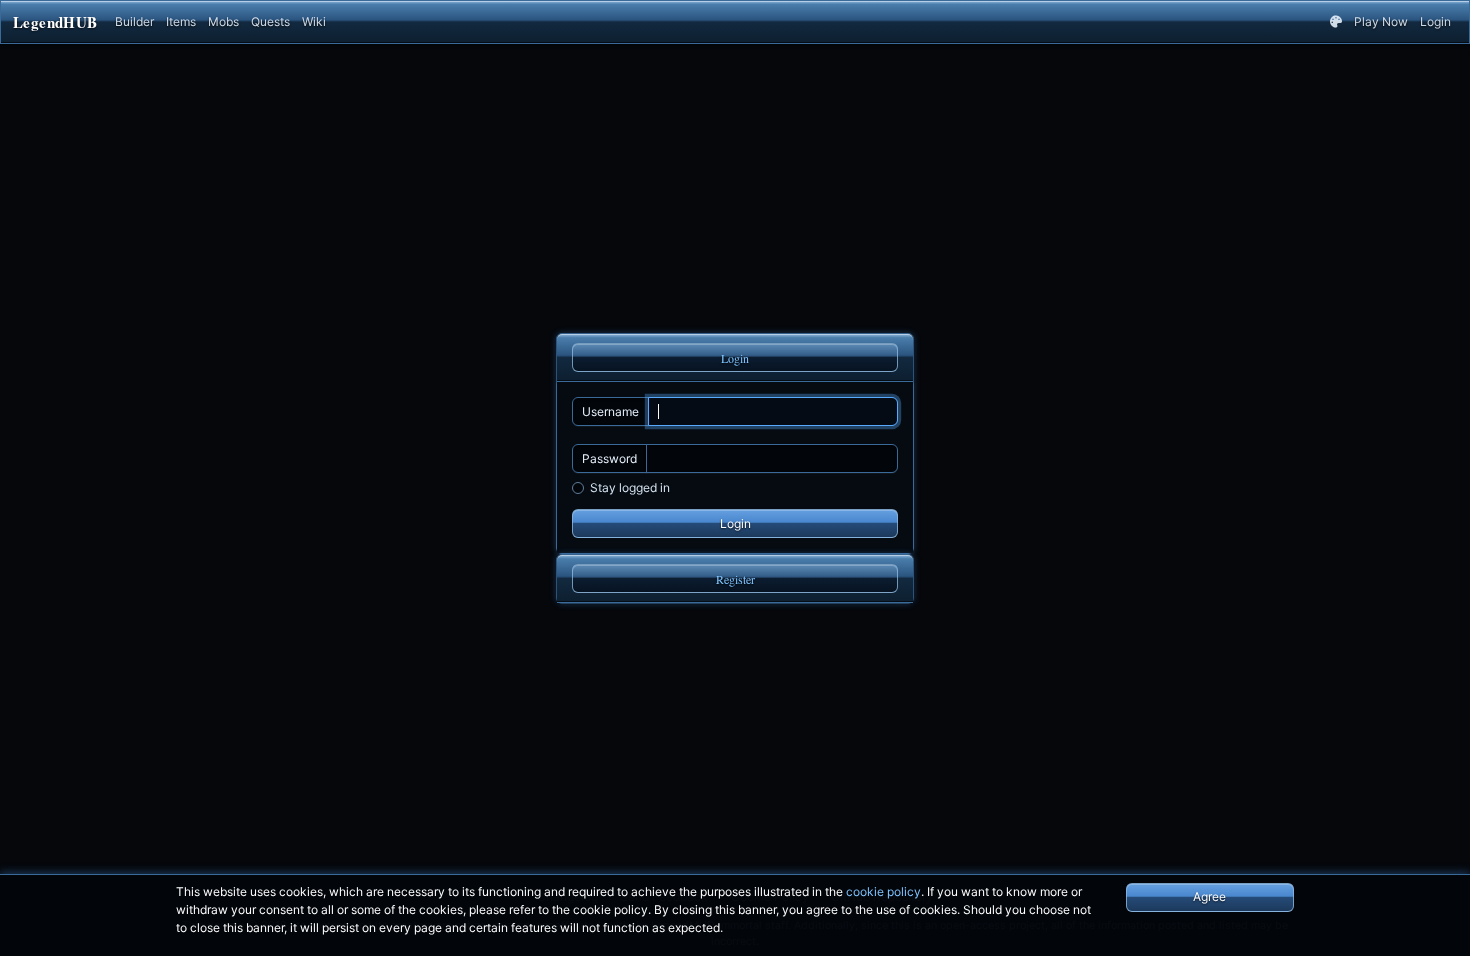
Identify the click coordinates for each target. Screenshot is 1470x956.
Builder (134, 21)
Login (1435, 21)
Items (181, 21)
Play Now (1381, 21)
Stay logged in (630, 487)
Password (609, 458)
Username (610, 411)
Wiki (314, 21)
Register (735, 579)
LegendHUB (55, 22)
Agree (1209, 896)
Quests (270, 21)
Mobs (223, 21)
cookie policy (883, 891)
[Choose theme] (1336, 22)
